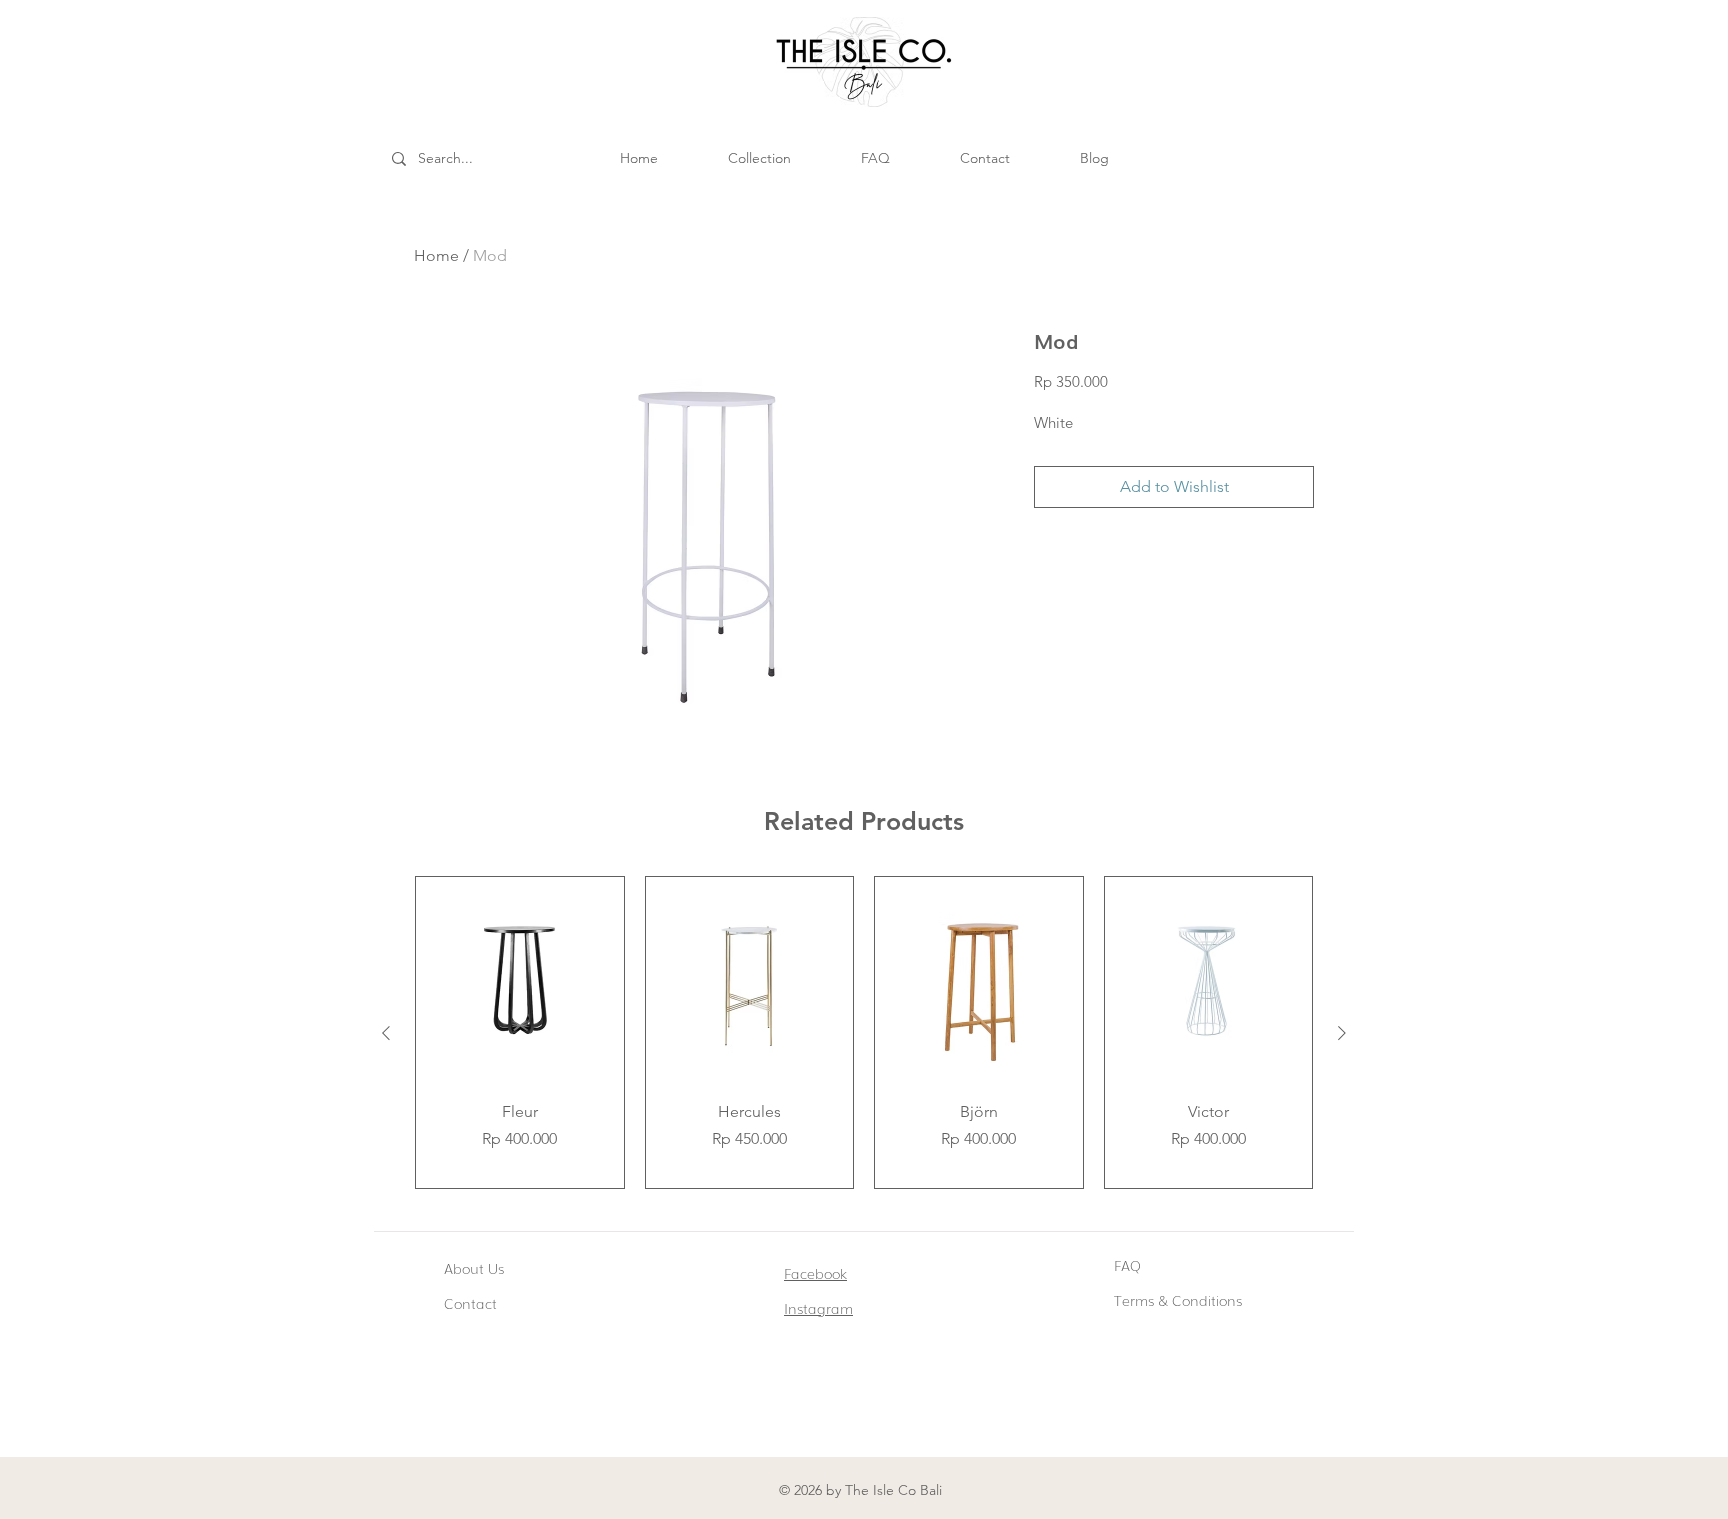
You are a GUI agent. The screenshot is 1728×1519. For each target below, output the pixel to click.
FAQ (1127, 1265)
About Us (474, 1268)
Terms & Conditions (1178, 1300)
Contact (470, 1303)
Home (436, 255)
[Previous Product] (386, 1033)
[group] (864, 1032)
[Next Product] (1342, 1033)
